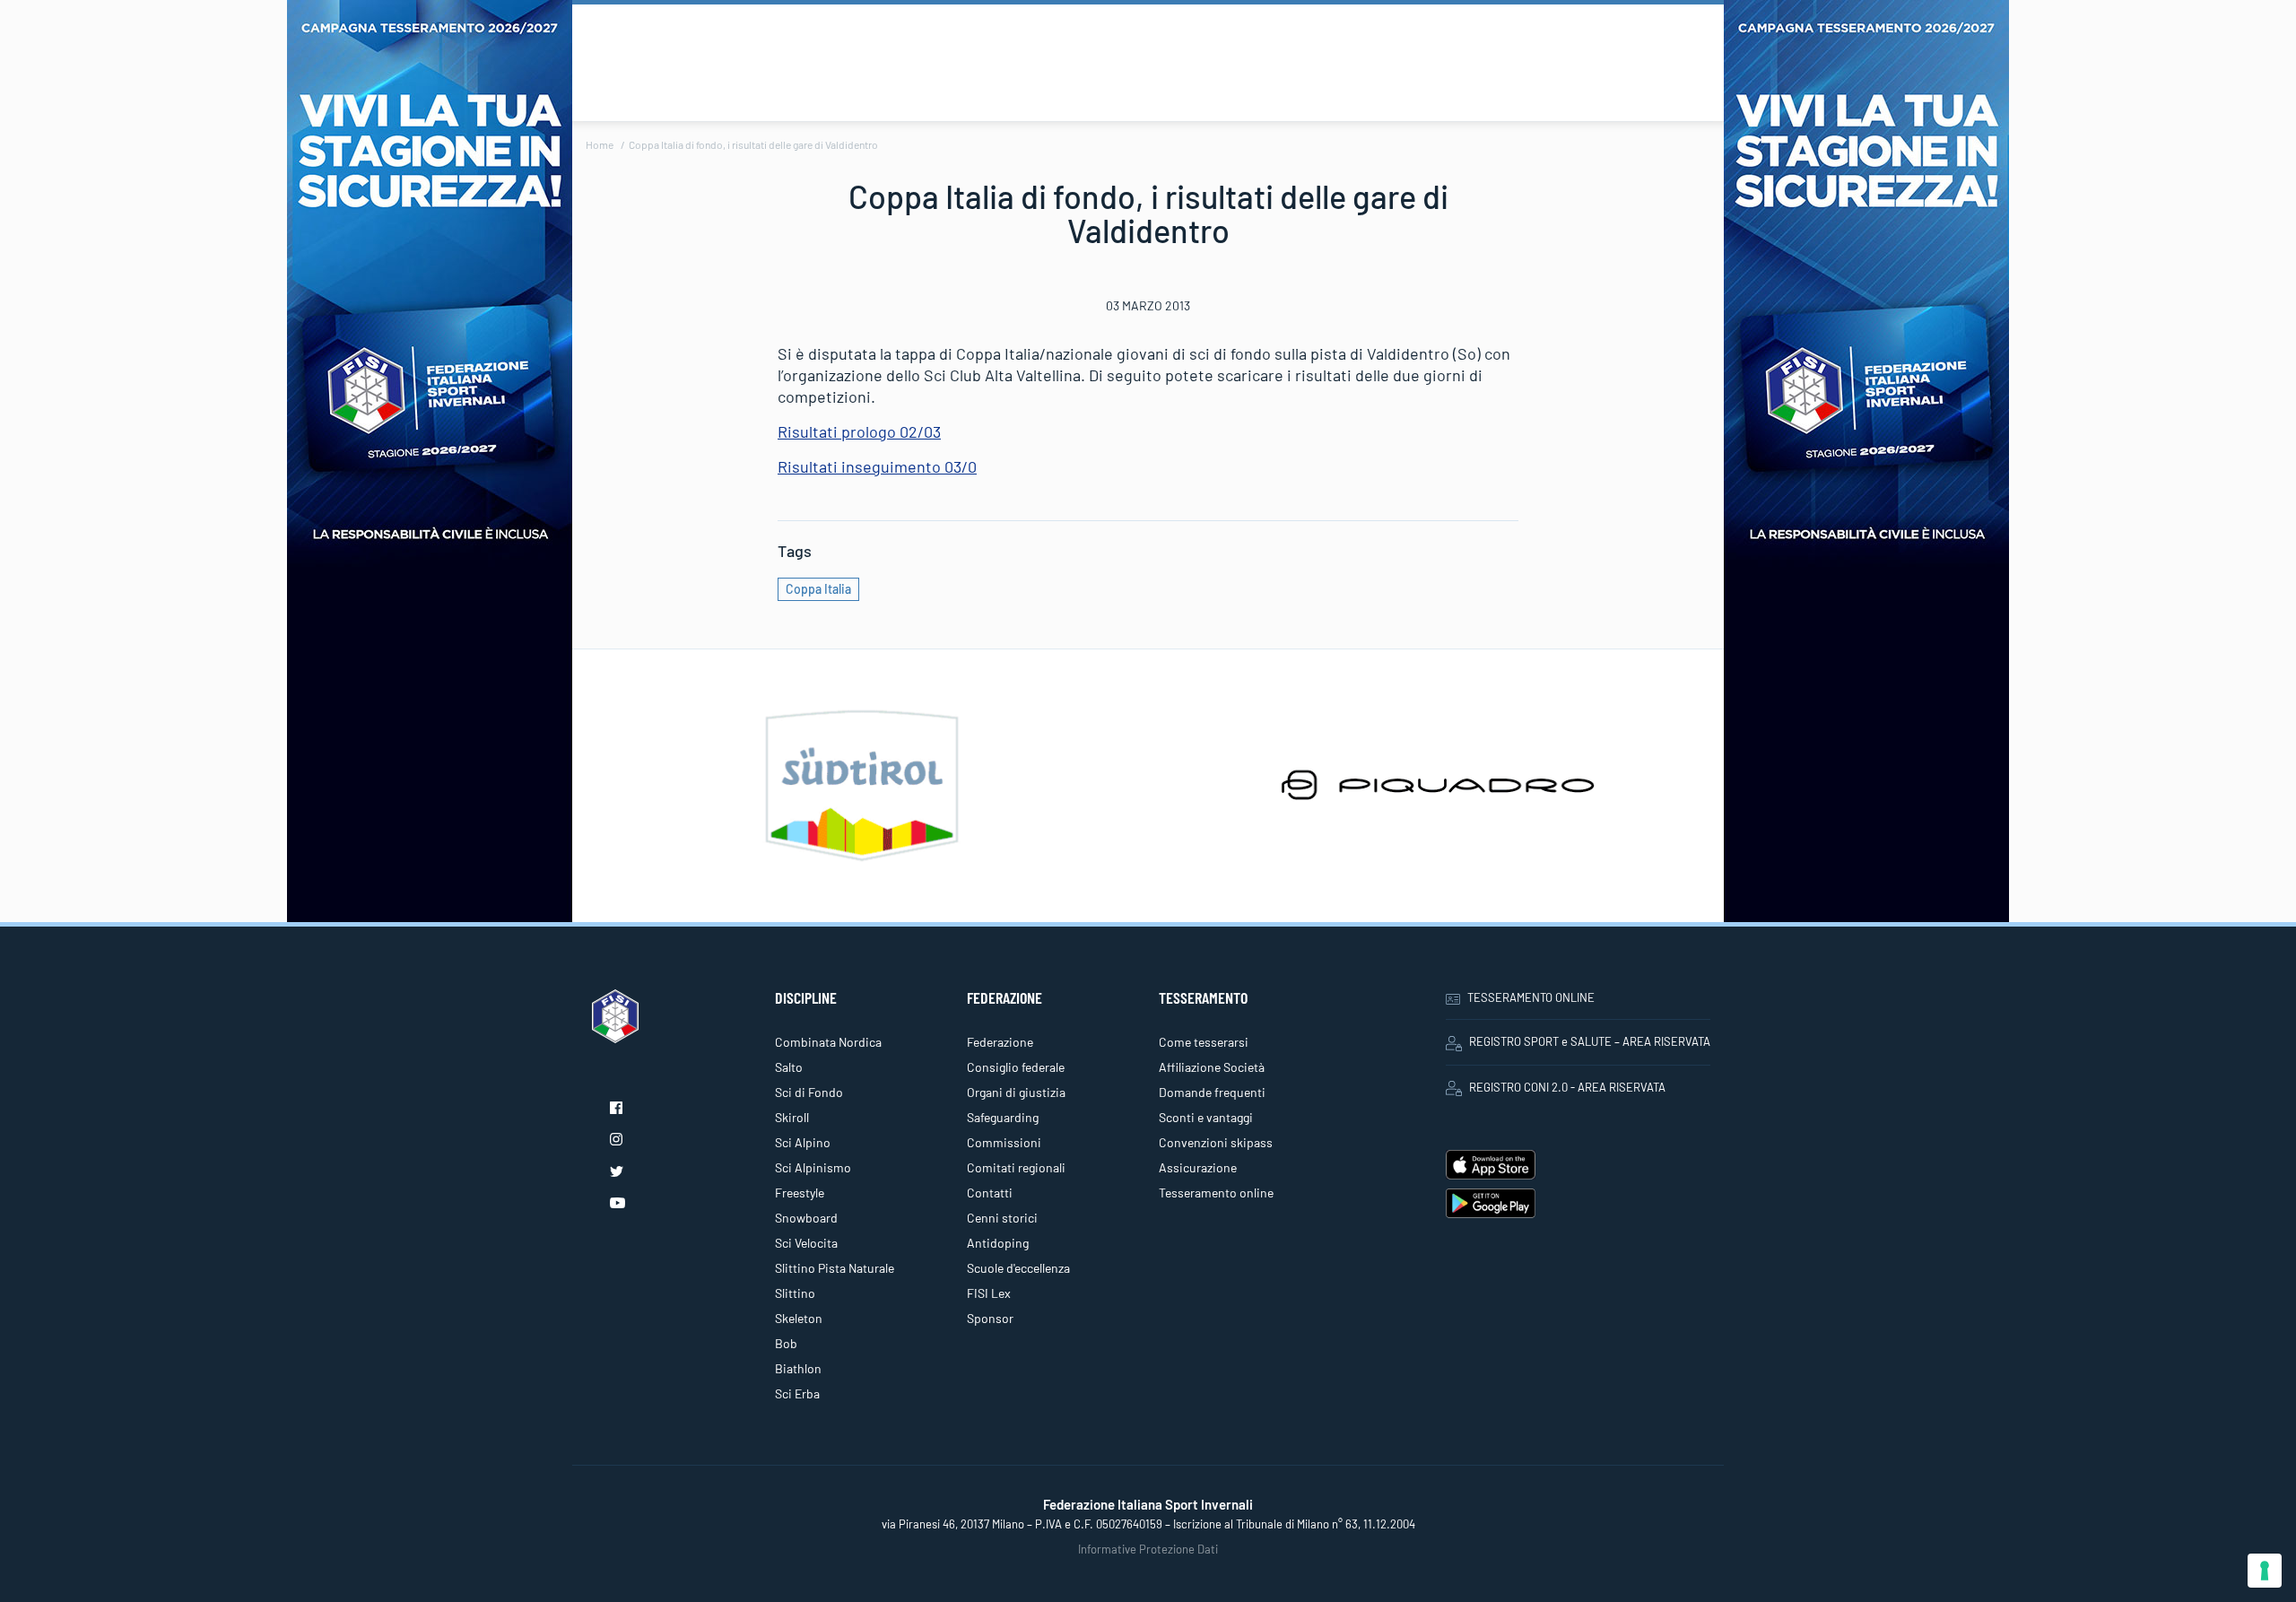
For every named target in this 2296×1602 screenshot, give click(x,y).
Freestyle (800, 1193)
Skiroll (792, 1117)
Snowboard (806, 1218)
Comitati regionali (1016, 1167)
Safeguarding (1003, 1117)
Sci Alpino (803, 1142)
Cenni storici (1002, 1218)
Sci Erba (797, 1393)
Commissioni (1004, 1142)
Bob (786, 1343)
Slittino (795, 1293)
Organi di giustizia (1016, 1092)
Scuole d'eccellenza (1018, 1268)
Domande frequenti (1212, 1092)
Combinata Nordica (828, 1042)
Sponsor (990, 1318)
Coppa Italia (818, 589)
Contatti (990, 1193)
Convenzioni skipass (1216, 1142)
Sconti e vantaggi (1206, 1117)
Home (600, 144)
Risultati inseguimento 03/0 (877, 466)
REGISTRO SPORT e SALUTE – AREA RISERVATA (1590, 1041)
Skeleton (799, 1318)
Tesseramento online (1216, 1193)
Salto (789, 1067)
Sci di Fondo (809, 1092)
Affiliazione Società (1212, 1067)
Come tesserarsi (1204, 1042)
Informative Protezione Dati (1148, 1549)
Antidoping (998, 1243)
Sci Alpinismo (813, 1167)
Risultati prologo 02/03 (859, 431)
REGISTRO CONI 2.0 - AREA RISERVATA (1567, 1087)
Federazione (1000, 1042)
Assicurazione (1198, 1167)
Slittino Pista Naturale (835, 1268)
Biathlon (798, 1368)
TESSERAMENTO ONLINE (1531, 997)
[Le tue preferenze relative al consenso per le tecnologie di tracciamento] (2265, 1571)
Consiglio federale (1016, 1067)
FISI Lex (989, 1293)
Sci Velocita (806, 1243)
